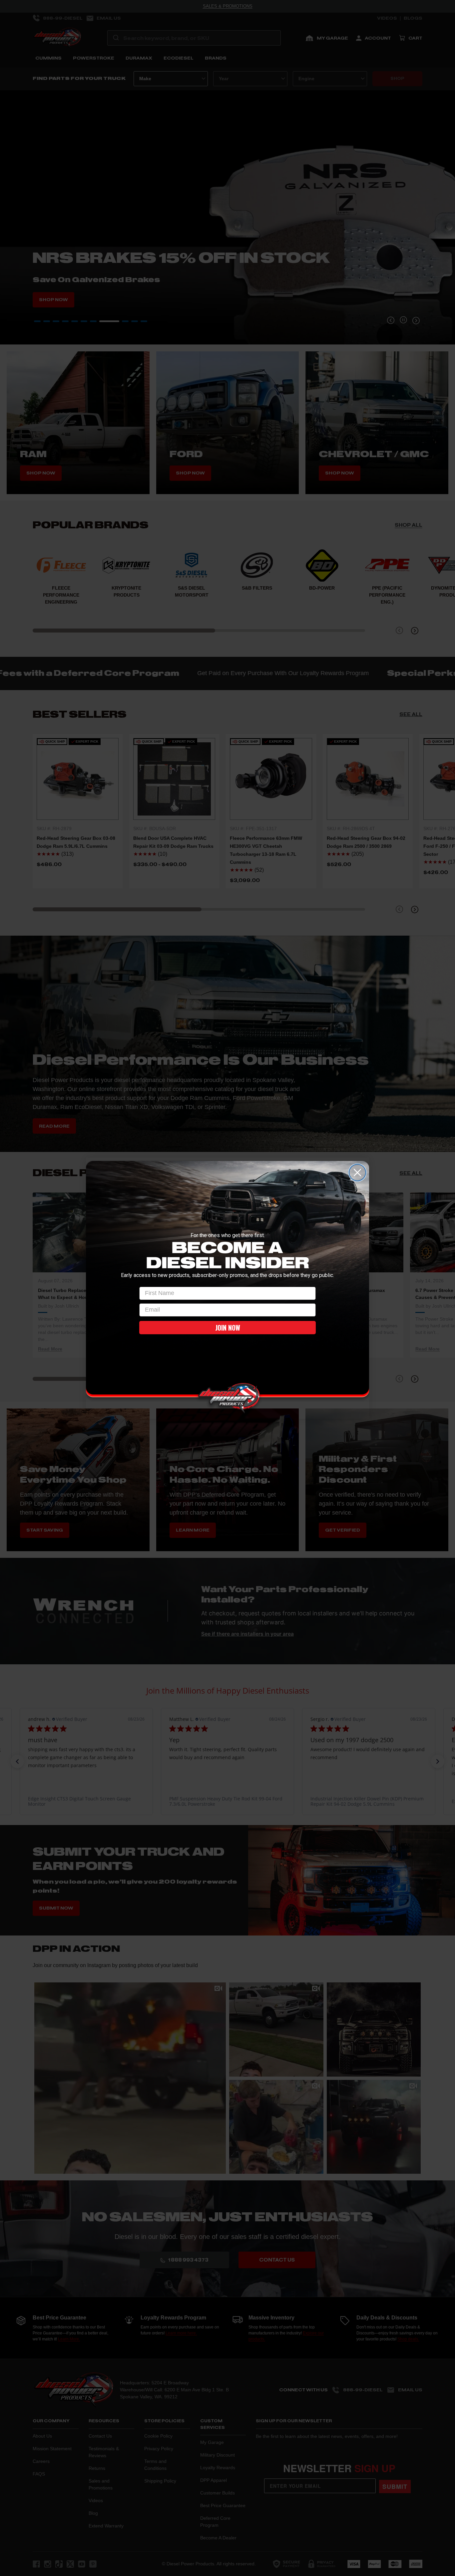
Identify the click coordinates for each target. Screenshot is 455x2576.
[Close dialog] (357, 1173)
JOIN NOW (228, 1328)
